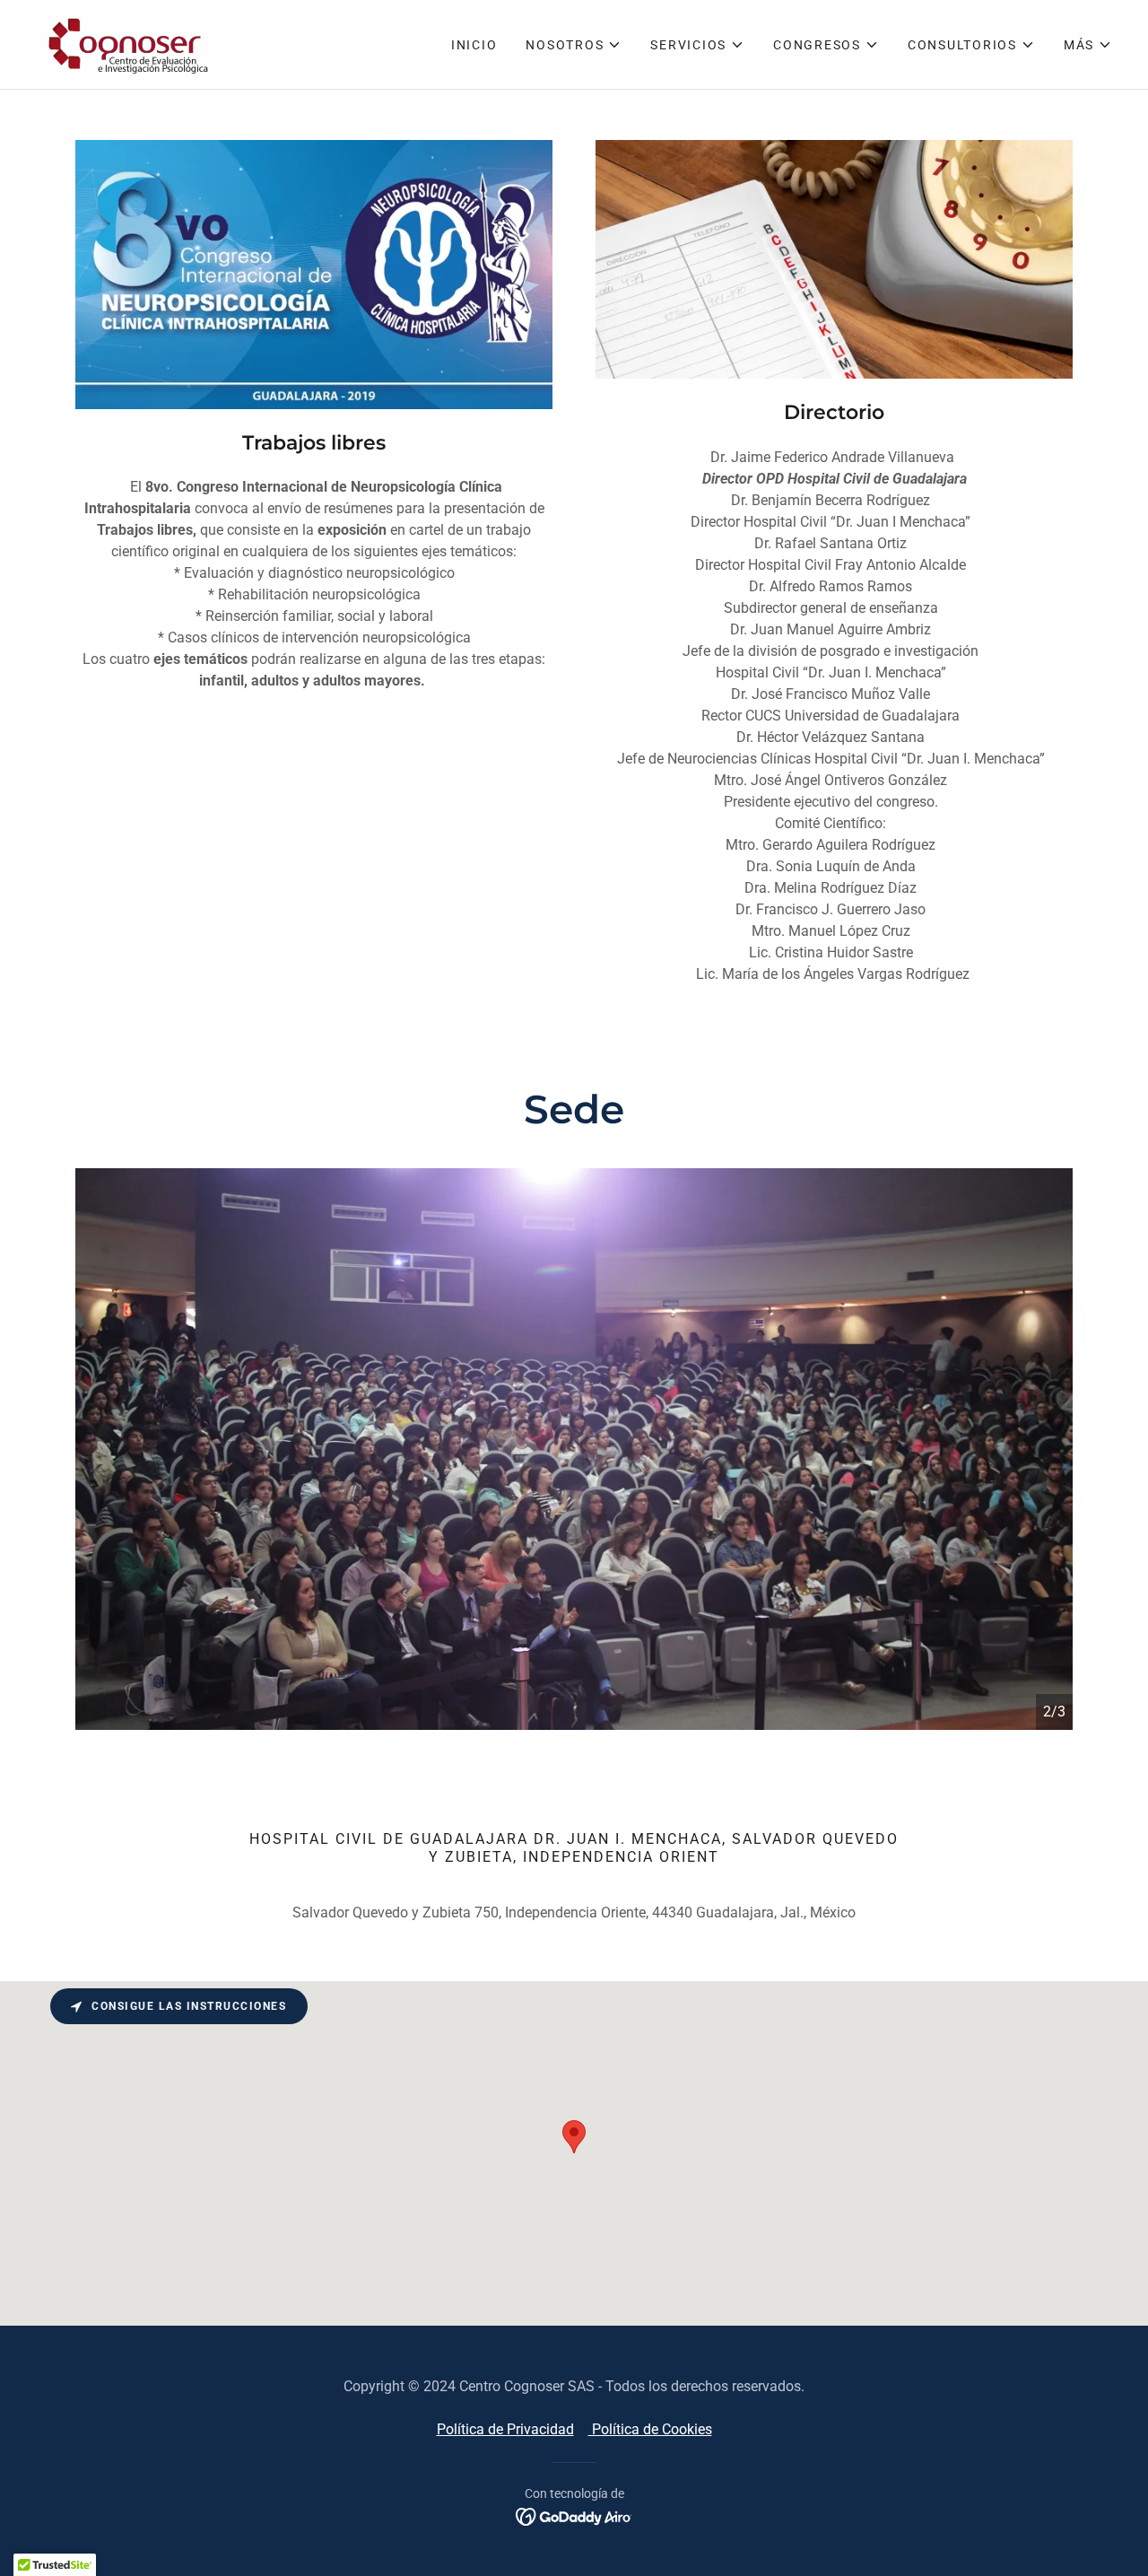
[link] (124, 44)
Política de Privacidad (505, 2429)
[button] (574, 45)
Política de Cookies (650, 2429)
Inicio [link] (474, 45)
